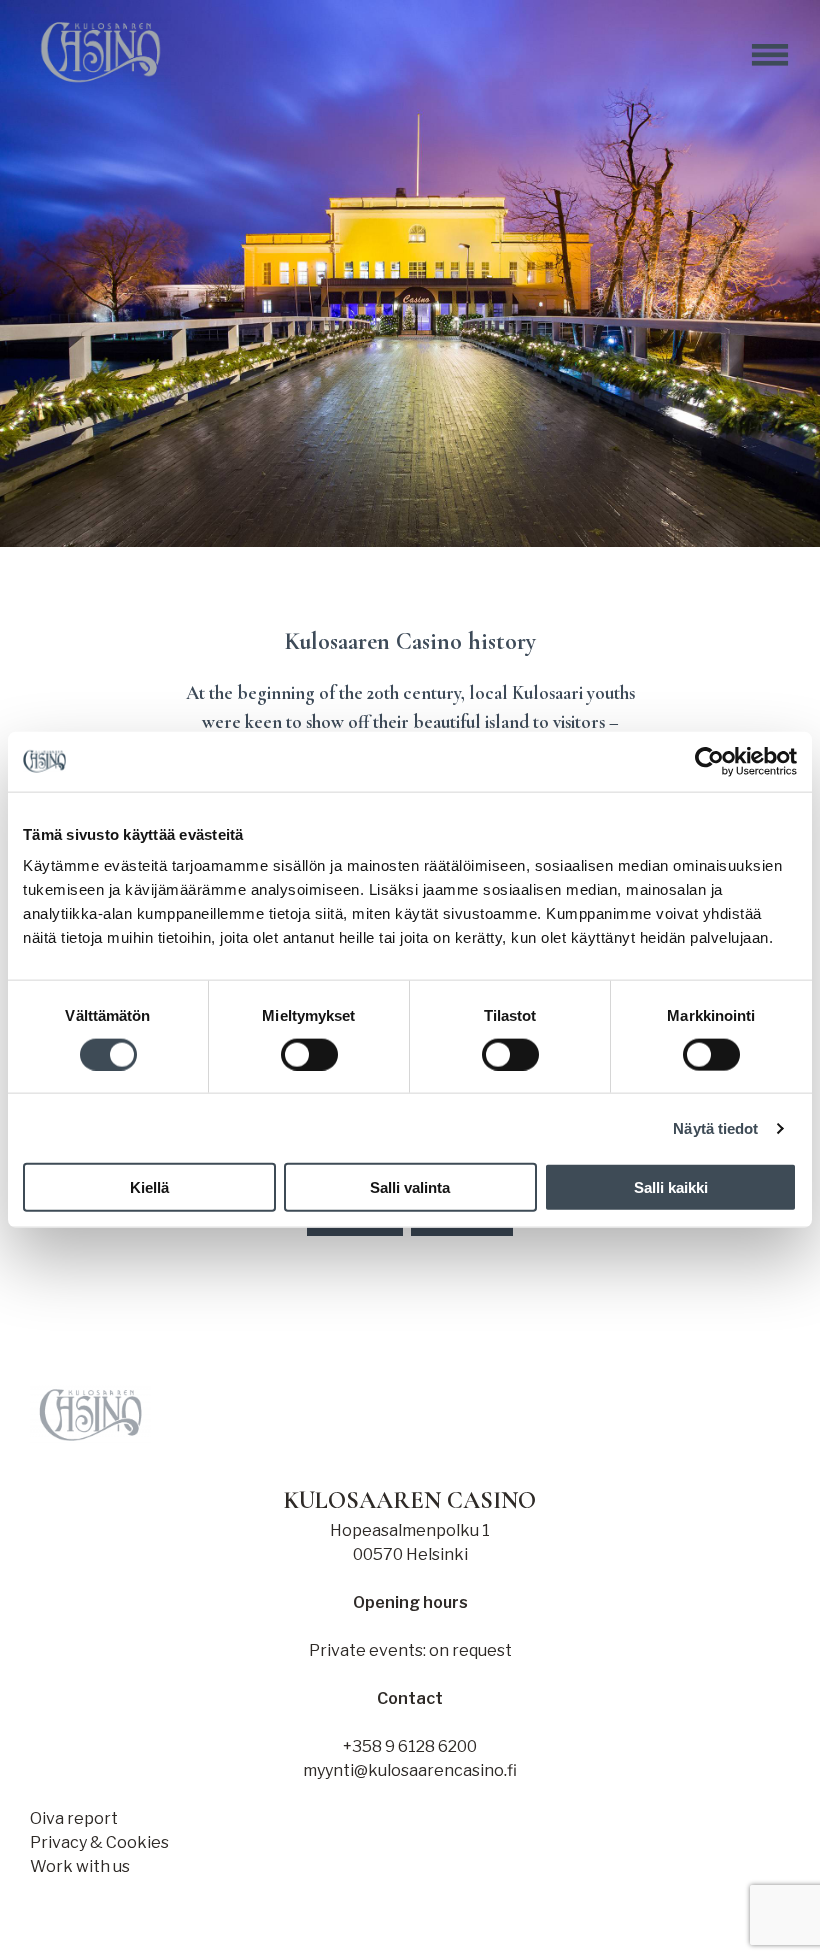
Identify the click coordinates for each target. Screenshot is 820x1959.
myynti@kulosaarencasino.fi (410, 1770)
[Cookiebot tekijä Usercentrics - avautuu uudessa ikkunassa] (709, 761)
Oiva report (74, 1818)
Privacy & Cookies (99, 1842)
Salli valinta (410, 1187)
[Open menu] (770, 55)
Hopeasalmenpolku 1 (410, 1530)
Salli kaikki (671, 1187)
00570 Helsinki (410, 1554)
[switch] (309, 1054)
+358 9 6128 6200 (410, 1746)
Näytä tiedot (715, 1127)
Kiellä (149, 1187)
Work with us (80, 1866)
